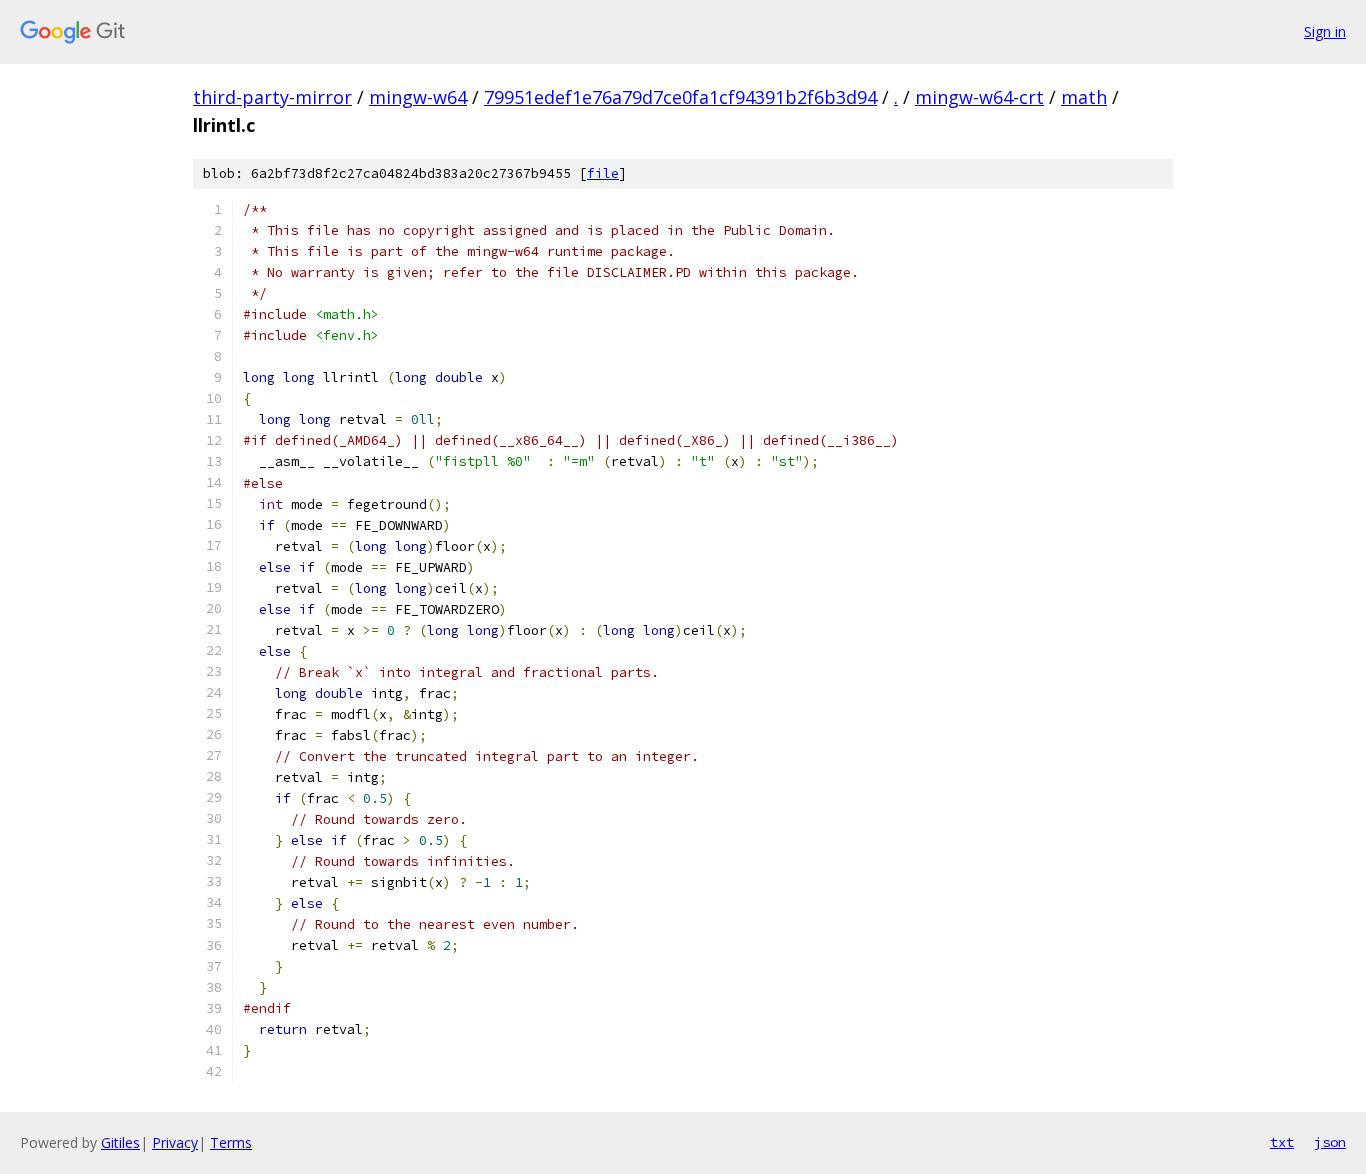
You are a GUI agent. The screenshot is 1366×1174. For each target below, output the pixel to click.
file (603, 173)
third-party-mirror (272, 97)
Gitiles (120, 1142)
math (1084, 97)
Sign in (1325, 31)
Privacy (175, 1142)
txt (1282, 1142)
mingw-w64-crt (979, 97)
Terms (231, 1142)
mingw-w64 (418, 97)
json (1330, 1142)
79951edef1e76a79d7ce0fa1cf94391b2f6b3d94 (680, 97)
